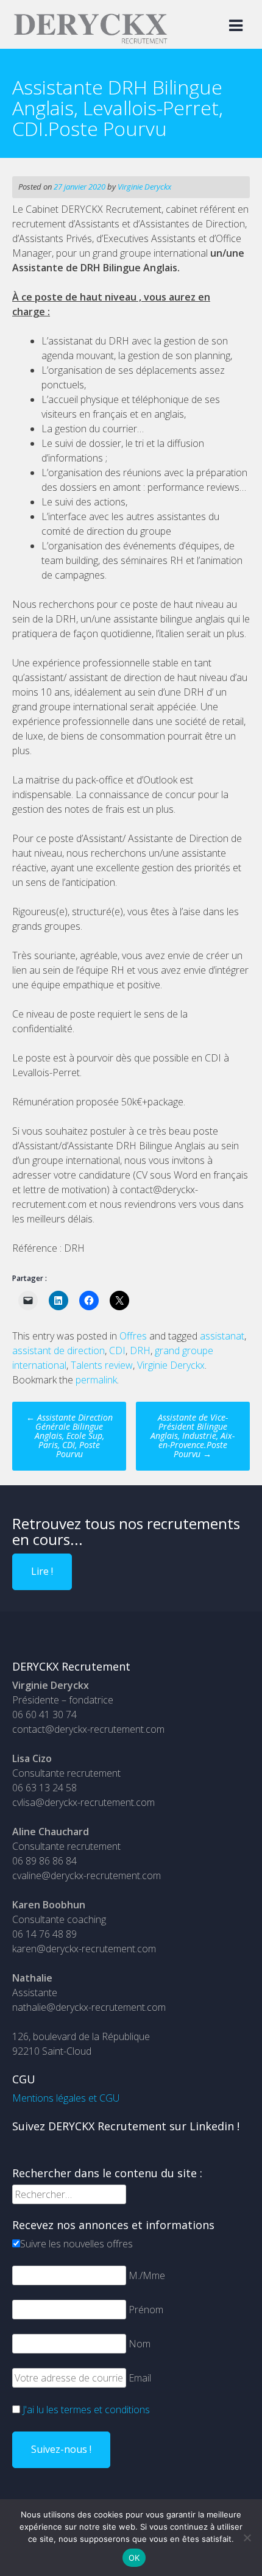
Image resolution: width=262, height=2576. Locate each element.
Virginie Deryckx (144, 187)
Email (140, 2378)
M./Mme (147, 2275)
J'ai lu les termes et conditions (86, 2410)
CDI (117, 1350)
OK (134, 2558)
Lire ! (42, 1571)
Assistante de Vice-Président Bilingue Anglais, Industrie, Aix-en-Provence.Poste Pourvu (193, 1436)
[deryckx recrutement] (90, 41)
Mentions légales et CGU (66, 2098)
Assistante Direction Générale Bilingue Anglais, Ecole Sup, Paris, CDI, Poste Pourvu (69, 1436)
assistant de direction (58, 1350)
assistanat (222, 1336)
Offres (133, 1336)
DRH (140, 1350)
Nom (140, 2344)
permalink (96, 1380)
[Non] (247, 2538)
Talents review (102, 1365)
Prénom (146, 2310)
